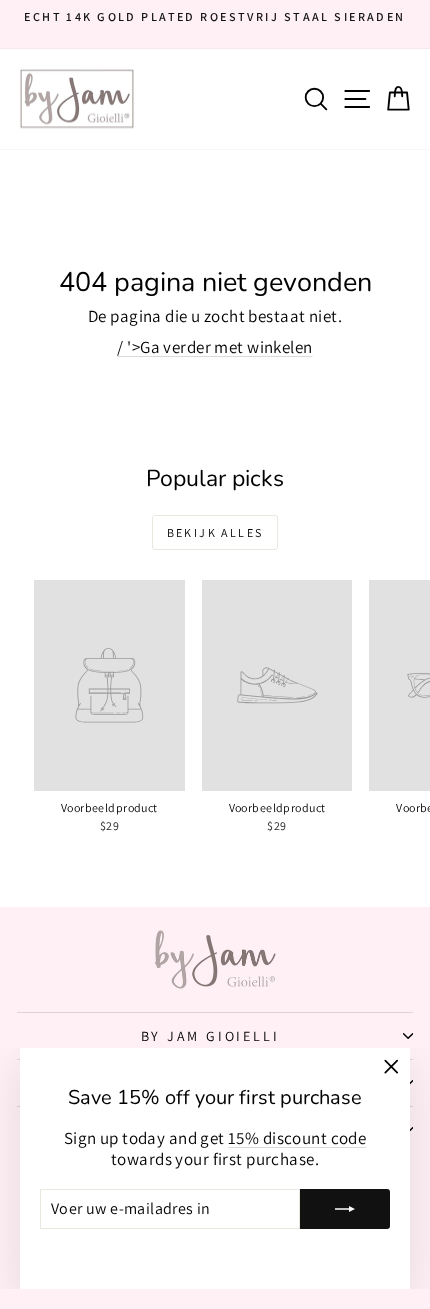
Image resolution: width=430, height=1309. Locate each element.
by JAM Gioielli (210, 1036)
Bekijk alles (215, 532)
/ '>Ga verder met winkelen (214, 347)
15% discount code (297, 1138)
